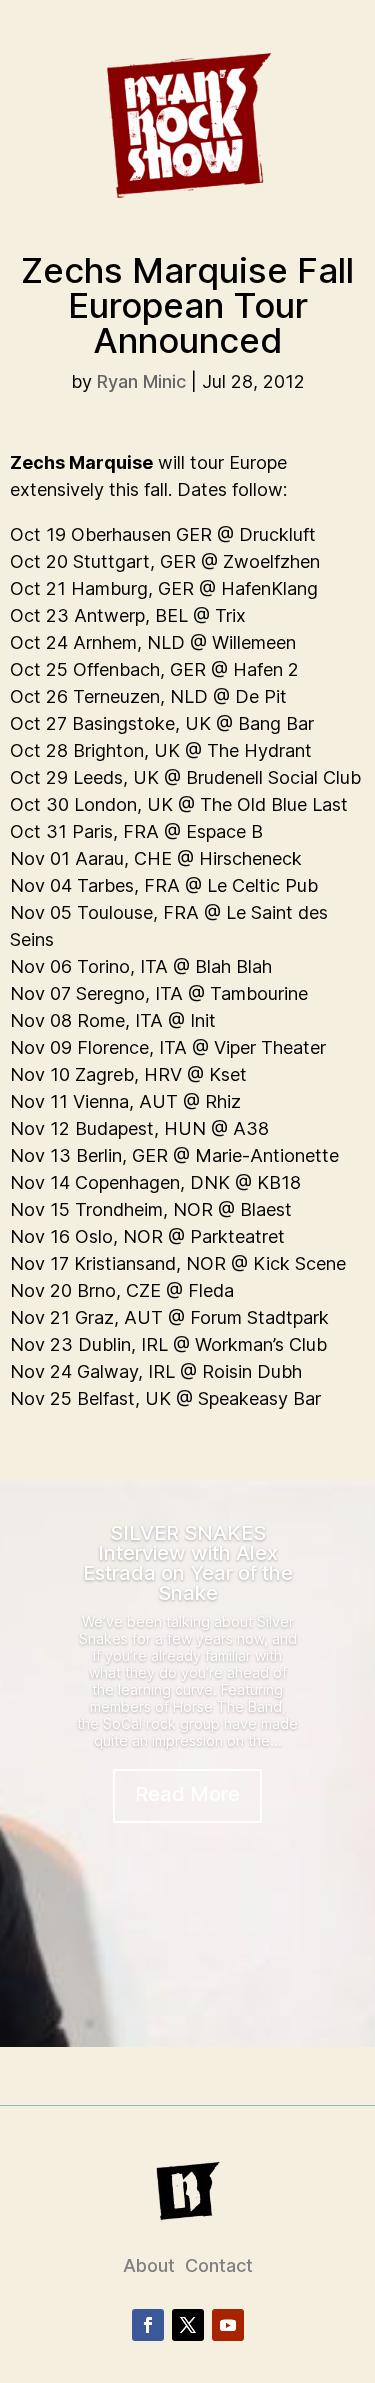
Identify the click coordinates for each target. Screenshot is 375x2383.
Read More (187, 1794)
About (149, 2265)
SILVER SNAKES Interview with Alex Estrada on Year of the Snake (188, 1563)
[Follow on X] (188, 2325)
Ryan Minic (141, 381)
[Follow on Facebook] (148, 2325)
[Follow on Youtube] (228, 2325)
